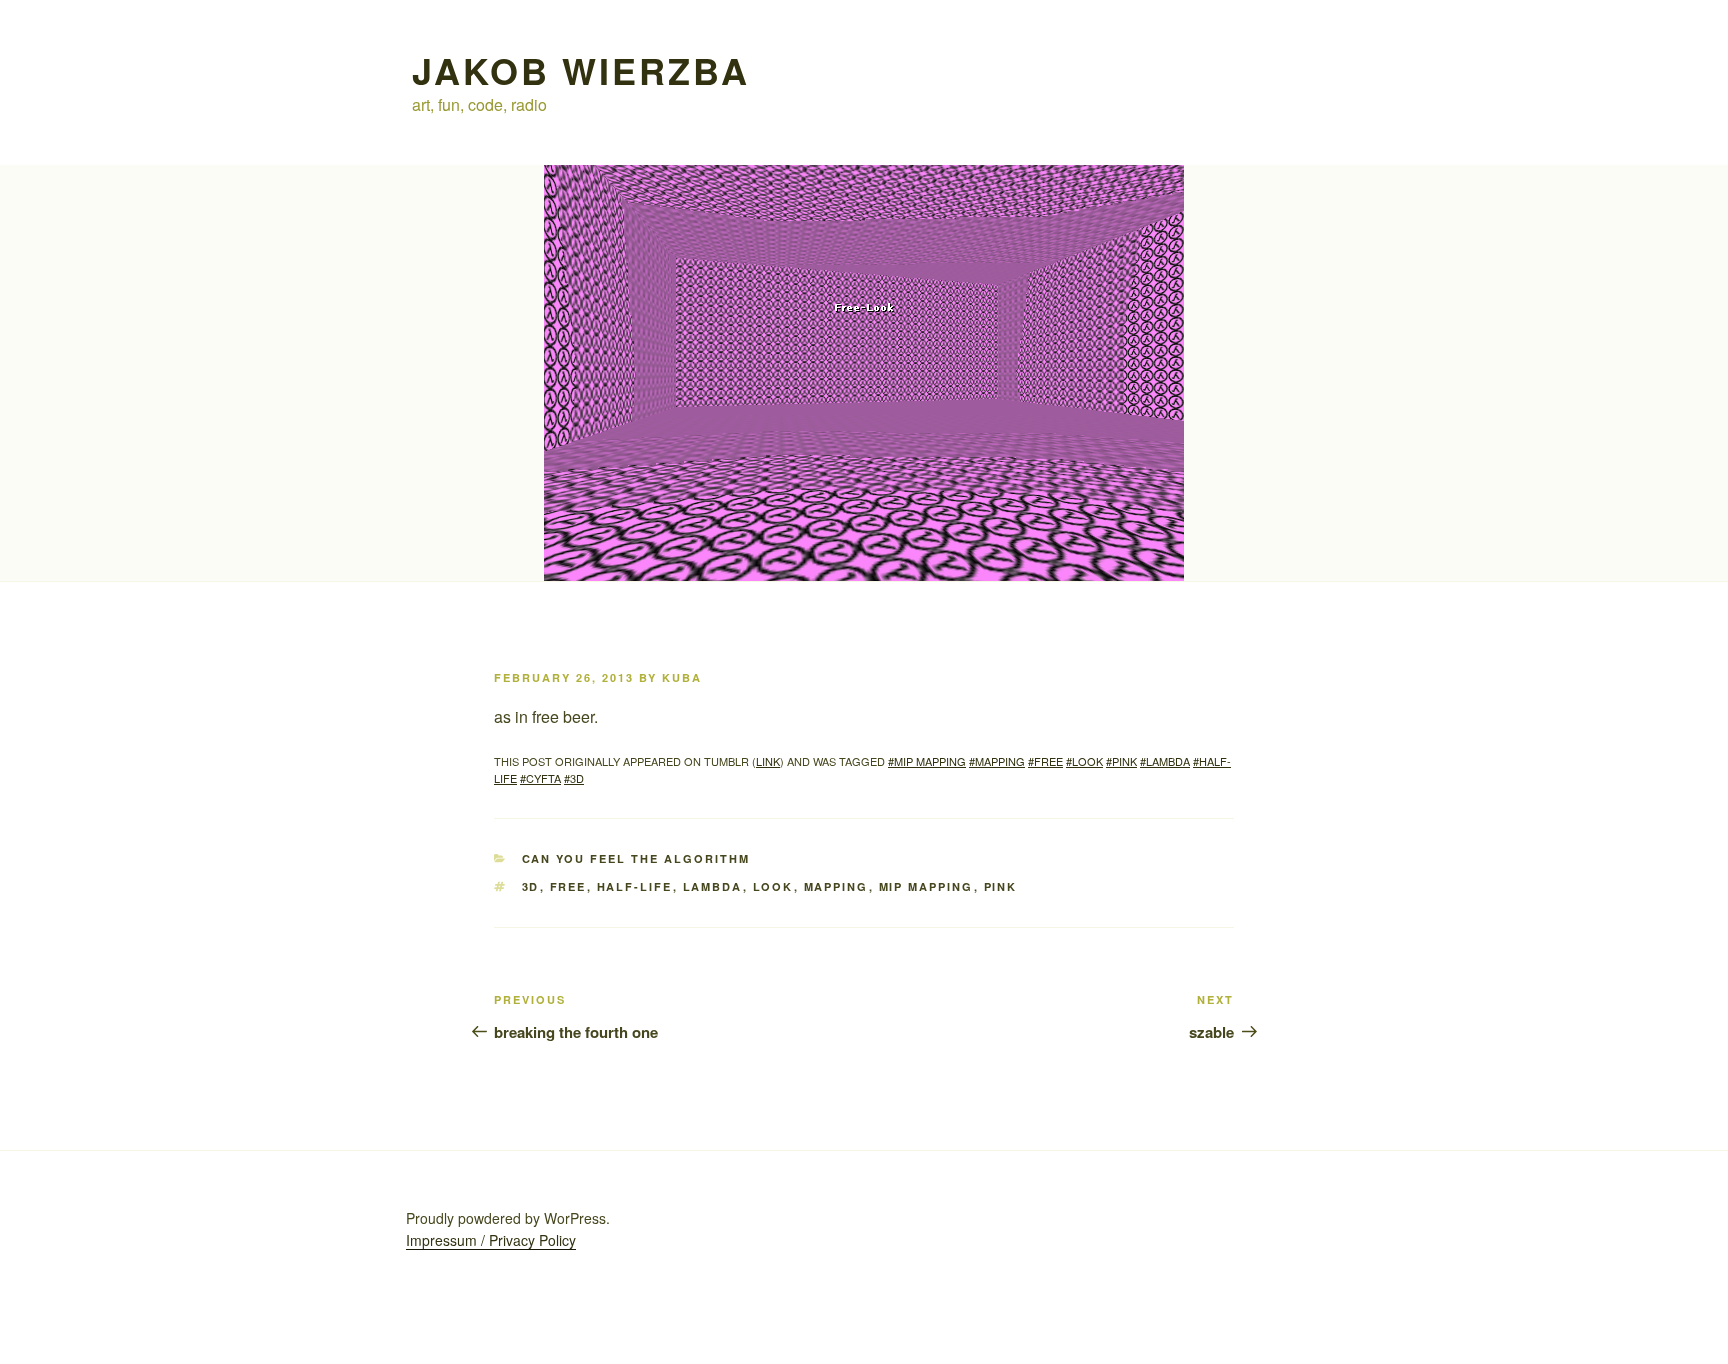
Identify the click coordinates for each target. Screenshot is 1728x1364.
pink (1001, 886)
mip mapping (926, 886)
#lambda (1165, 761)
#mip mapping (927, 761)
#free (1045, 761)
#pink (1121, 761)
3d (531, 886)
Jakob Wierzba (580, 70)
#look (1084, 761)
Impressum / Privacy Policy (491, 1240)
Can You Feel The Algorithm (636, 858)
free (568, 886)
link (768, 761)
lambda (713, 886)
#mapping (997, 761)
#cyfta (540, 778)
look (773, 886)
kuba (682, 677)
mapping (836, 886)
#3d (574, 778)
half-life (635, 886)
